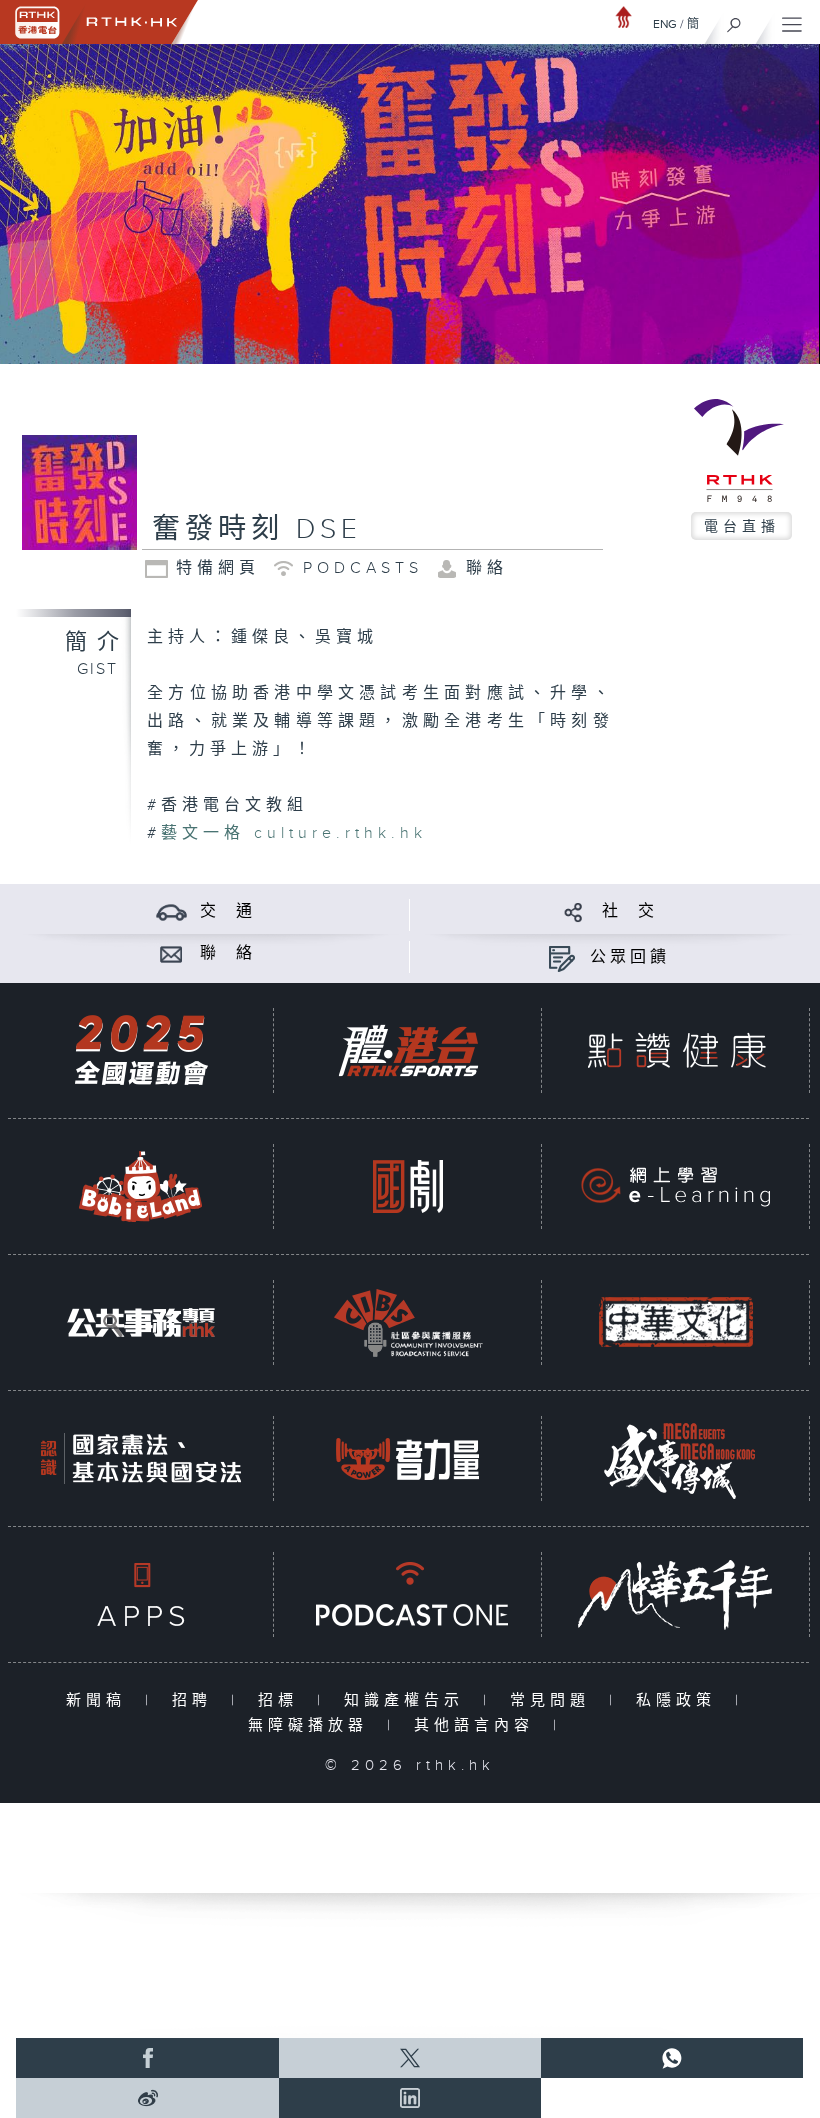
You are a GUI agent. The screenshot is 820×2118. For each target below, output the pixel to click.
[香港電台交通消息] (171, 911)
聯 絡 (228, 953)
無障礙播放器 (312, 1725)
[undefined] (624, 16)
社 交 (630, 911)
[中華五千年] (676, 1594)
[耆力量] (408, 1458)
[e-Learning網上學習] (676, 1186)
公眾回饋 (630, 957)
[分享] (573, 911)
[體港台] (408, 1050)
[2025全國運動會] (141, 1050)
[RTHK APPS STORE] (141, 1594)
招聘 (196, 1700)
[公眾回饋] (561, 957)
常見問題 (554, 1700)
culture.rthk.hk (340, 833)
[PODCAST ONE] (408, 1594)
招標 (282, 1700)
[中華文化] (676, 1322)
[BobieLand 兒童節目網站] (141, 1186)
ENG (665, 24)
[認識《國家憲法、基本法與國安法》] (141, 1458)
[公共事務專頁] (141, 1322)
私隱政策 (680, 1700)
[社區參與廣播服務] (408, 1322)
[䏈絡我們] (171, 953)
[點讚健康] (676, 1050)
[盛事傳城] (676, 1458)
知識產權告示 (408, 1700)
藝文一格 (203, 833)
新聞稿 (100, 1700)
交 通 (228, 911)
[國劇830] (408, 1186)
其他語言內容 (478, 1725)
